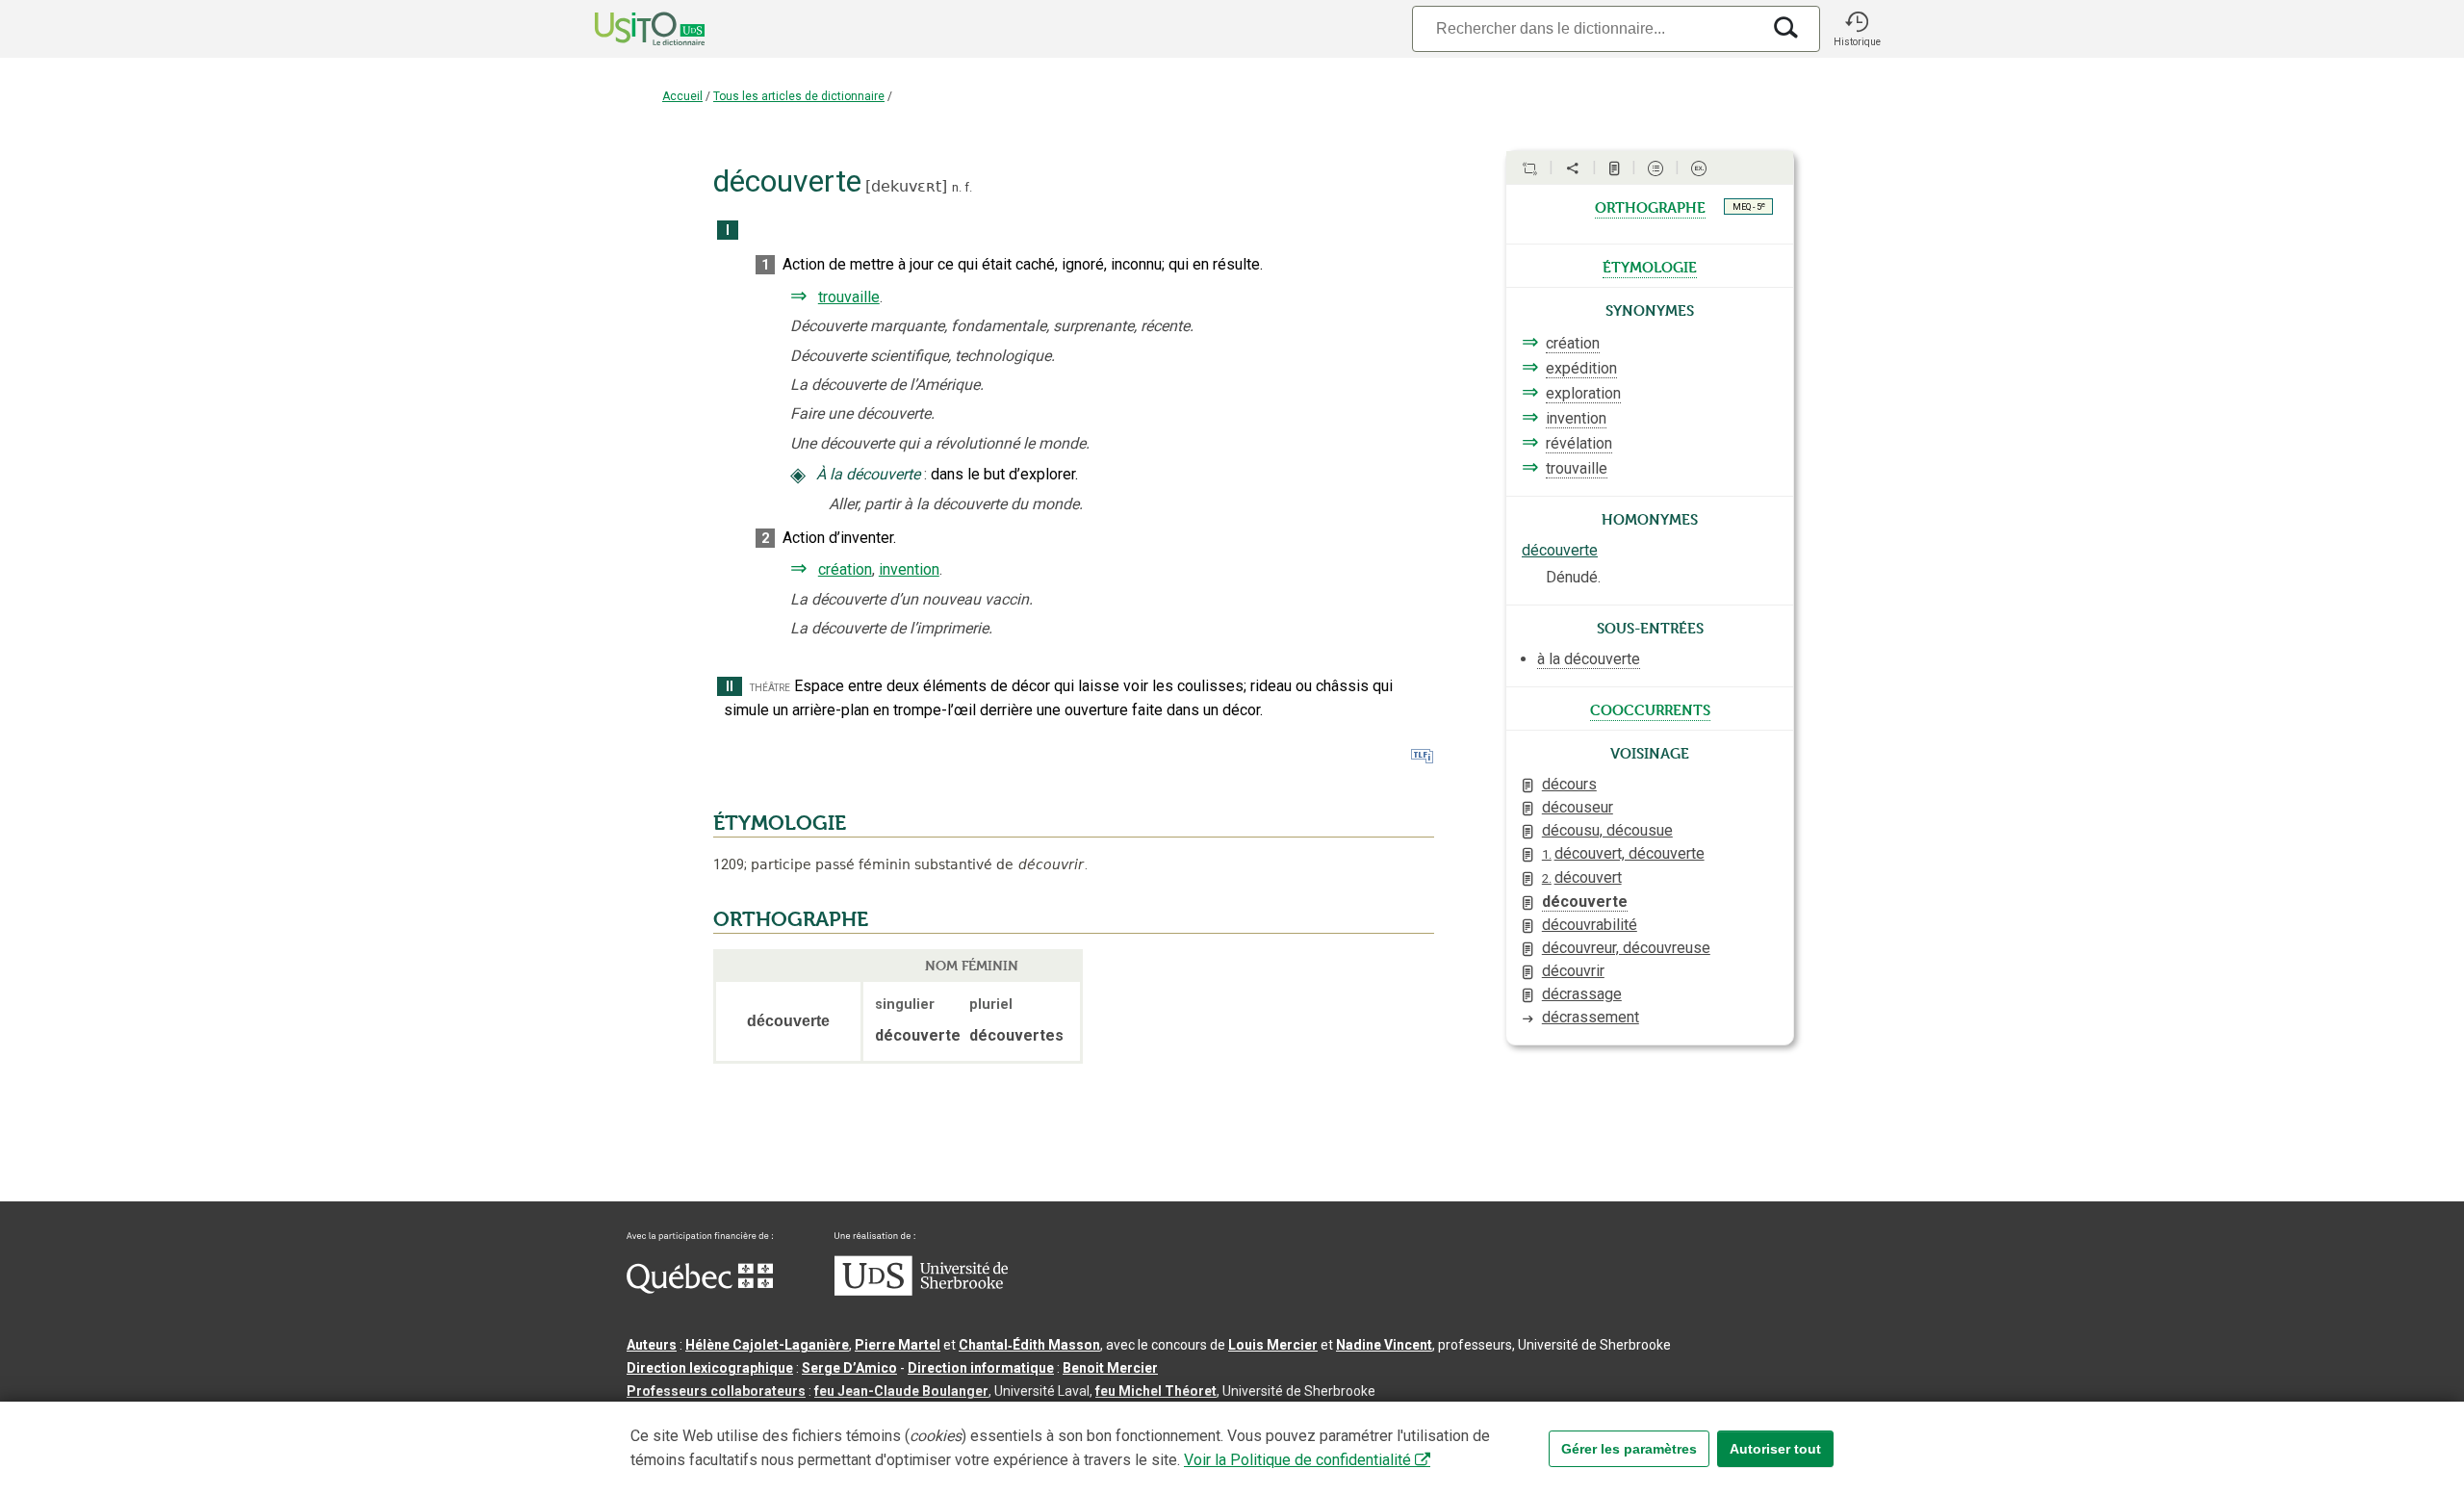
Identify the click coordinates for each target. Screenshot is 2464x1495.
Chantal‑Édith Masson (1029, 1345)
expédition (1581, 368)
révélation (1579, 443)
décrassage (1582, 994)
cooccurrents (1650, 709)
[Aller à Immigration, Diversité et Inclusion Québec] (700, 1289)
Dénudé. (1573, 577)
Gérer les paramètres (1629, 1449)
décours (1569, 784)
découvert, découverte (1623, 853)
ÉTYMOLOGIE (780, 823)
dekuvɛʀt (906, 186)
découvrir (1573, 971)
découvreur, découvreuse (1626, 948)
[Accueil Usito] (629, 29)
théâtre (770, 687)
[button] (1857, 29)
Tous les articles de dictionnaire (799, 96)
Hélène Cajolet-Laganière (767, 1345)
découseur (1578, 807)
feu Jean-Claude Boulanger (901, 1391)
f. (968, 187)
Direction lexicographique (710, 1368)
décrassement (1591, 1017)
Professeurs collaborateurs (716, 1391)
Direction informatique (981, 1368)
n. (957, 187)
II (730, 687)
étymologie (1650, 266)
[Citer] (1529, 168)
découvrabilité (1590, 925)
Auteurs (652, 1345)
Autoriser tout (1775, 1449)
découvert (1582, 877)
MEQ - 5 (1749, 206)
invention (909, 569)
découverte (1560, 550)
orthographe (1650, 206)
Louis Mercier (1273, 1345)
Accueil (682, 96)
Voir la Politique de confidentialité (1297, 1460)
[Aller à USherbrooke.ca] (921, 1291)
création (845, 569)
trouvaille (849, 297)
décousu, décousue (1607, 830)
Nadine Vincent (1384, 1345)
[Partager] (1573, 168)
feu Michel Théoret (1156, 1391)
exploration (1583, 393)
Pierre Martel (898, 1345)
